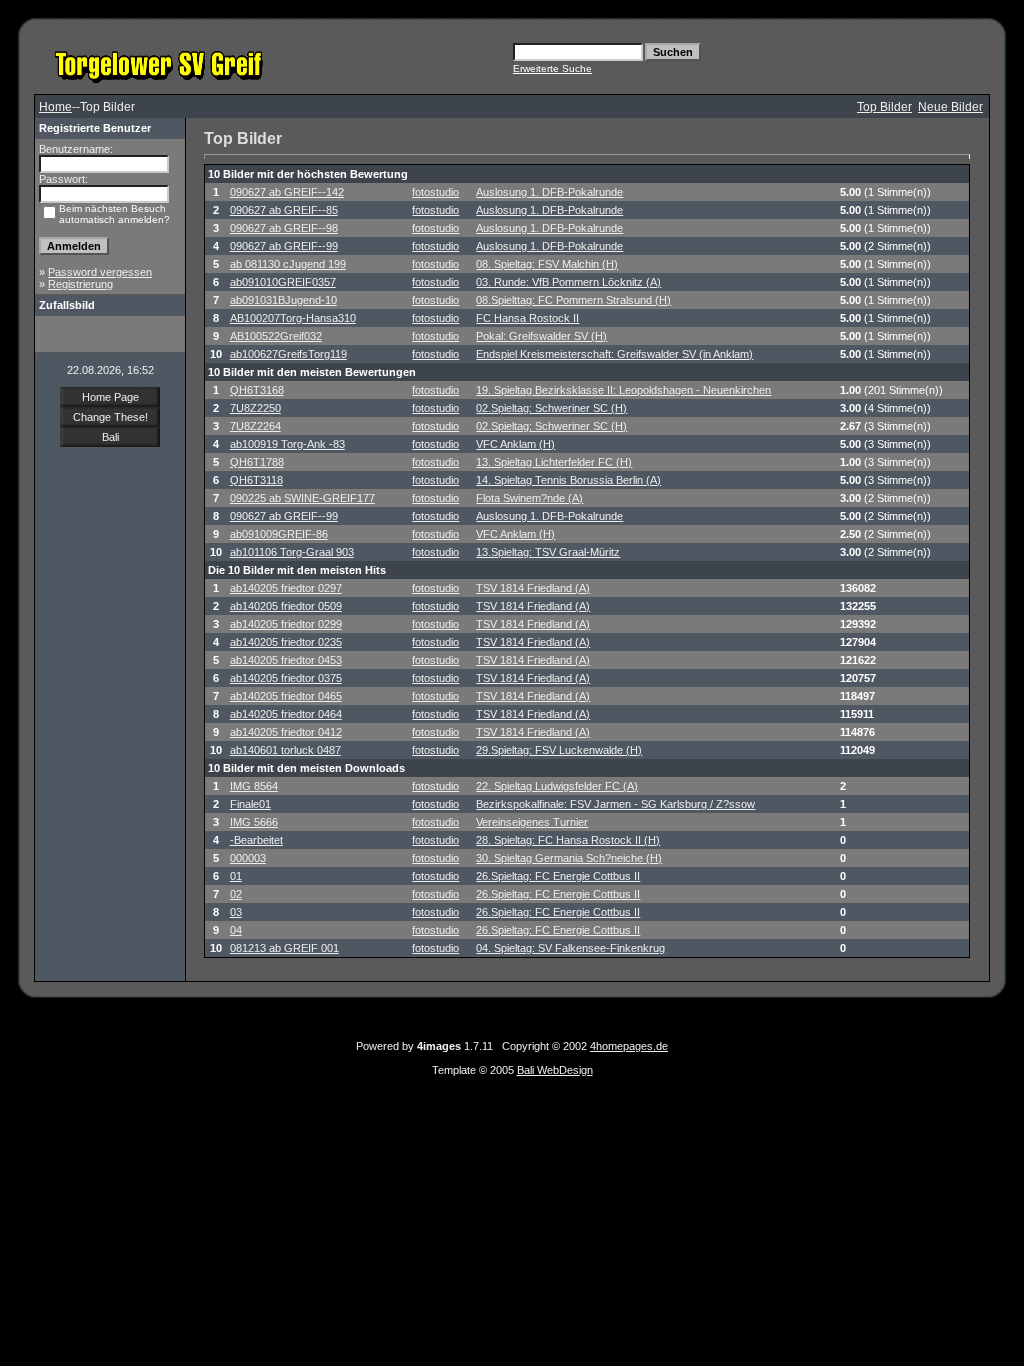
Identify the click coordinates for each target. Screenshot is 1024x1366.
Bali (110, 437)
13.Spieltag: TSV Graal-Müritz (548, 552)
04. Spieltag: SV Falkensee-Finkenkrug (570, 948)
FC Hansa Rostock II (527, 318)
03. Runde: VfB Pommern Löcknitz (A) (568, 282)
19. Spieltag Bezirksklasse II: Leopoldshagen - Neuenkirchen (623, 390)
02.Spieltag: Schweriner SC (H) (551, 408)
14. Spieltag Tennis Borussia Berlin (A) (568, 480)
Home (55, 107)
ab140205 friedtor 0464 (286, 714)
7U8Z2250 (255, 408)
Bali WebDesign (555, 1070)
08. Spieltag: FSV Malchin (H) (547, 264)
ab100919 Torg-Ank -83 (287, 444)
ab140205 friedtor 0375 (286, 678)
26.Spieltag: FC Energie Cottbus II (558, 876)
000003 (248, 858)
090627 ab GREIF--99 (284, 246)
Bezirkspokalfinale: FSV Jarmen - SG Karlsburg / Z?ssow (615, 804)
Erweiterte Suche (552, 68)
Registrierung (80, 284)
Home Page (110, 397)
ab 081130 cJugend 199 (288, 264)
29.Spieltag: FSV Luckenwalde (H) (559, 750)
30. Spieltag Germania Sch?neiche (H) (569, 858)
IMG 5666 (254, 822)
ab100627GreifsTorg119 (288, 354)
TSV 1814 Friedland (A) (533, 588)
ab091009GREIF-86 (279, 534)
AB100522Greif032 (276, 336)
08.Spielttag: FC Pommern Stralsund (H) (573, 300)
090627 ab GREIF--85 (284, 210)
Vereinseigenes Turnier (532, 822)
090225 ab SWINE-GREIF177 (302, 498)
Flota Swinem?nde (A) (529, 498)
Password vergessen (100, 272)
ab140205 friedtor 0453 (286, 660)
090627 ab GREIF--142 (287, 192)
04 (236, 930)
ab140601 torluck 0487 (285, 750)
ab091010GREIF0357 (283, 282)
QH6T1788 (257, 462)
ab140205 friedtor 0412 (286, 732)
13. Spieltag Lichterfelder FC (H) (554, 462)
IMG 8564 (254, 786)
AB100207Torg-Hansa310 (293, 318)
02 (236, 894)
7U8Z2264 (255, 426)
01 (236, 876)
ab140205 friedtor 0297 (286, 588)
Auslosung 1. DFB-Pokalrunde (549, 192)
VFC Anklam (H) (515, 444)
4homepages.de (629, 1046)
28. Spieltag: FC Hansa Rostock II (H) (568, 840)
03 (236, 912)
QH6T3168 (257, 390)
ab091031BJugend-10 (283, 300)
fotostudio (435, 192)
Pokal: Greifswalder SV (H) (541, 336)
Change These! (110, 417)
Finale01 (250, 804)
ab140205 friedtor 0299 (286, 624)
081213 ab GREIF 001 (284, 948)
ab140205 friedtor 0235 (286, 642)
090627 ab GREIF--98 (284, 228)
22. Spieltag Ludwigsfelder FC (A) (557, 786)
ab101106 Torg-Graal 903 (292, 552)
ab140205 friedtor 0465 (286, 696)
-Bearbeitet (256, 840)
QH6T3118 (256, 480)
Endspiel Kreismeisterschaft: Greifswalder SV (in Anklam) (614, 354)
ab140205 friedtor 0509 (286, 606)
